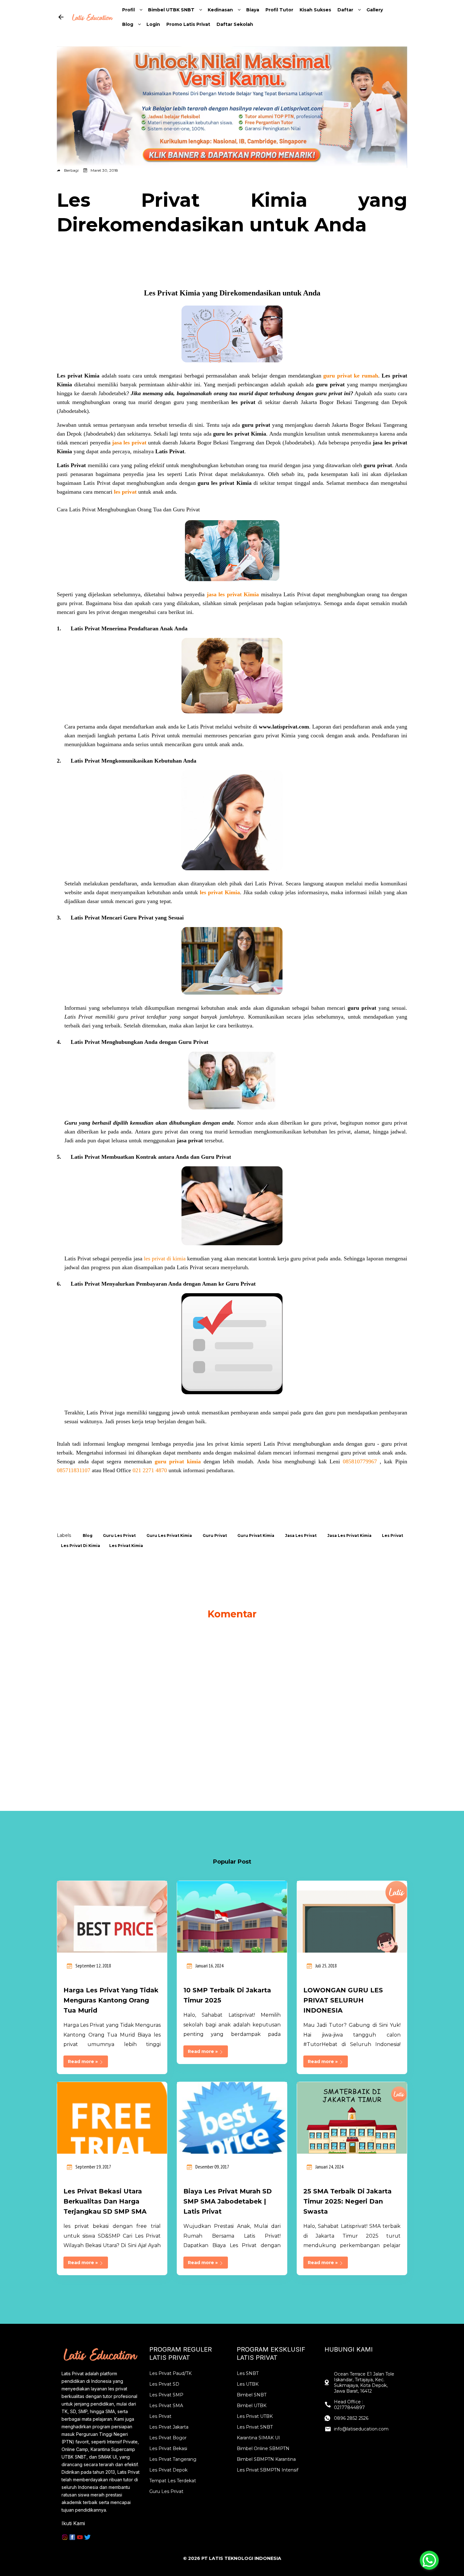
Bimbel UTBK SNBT (171, 10)
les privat (393, 1535)
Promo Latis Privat (188, 24)
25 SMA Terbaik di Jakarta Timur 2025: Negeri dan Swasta (348, 2201)
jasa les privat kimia (349, 1535)
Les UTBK (248, 2384)
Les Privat (160, 2416)
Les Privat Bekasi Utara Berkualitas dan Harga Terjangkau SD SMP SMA (105, 2201)
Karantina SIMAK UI (258, 2438)
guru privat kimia (256, 1535)
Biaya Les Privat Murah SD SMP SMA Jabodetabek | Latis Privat (228, 2201)
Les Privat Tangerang (173, 2459)
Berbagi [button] (71, 170)
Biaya (253, 10)
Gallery (375, 10)
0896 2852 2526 (351, 2418)
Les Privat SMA (166, 2406)
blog (88, 1535)
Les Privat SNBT (255, 2427)
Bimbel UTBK (252, 2406)
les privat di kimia (80, 1546)
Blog (128, 24)
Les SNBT (248, 2373)
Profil (128, 10)
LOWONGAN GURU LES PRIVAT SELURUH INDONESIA (343, 2000)
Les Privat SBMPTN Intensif (268, 2470)
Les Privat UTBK (255, 2416)
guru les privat (119, 1535)
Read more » (83, 2061)
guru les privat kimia (169, 1535)
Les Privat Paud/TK (170, 2373)
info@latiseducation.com (361, 2429)
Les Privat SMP (166, 2395)
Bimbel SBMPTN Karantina (266, 2459)
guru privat (215, 1535)
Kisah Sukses (315, 10)
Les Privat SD (164, 2384)
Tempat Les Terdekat (173, 2481)
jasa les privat (301, 1535)
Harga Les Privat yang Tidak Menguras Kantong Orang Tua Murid (111, 2000)
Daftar (345, 10)
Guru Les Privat (166, 2491)
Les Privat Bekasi (168, 2448)
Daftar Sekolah (235, 24)
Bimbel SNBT (252, 2395)
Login (153, 24)
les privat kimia (126, 1546)
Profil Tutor (279, 10)
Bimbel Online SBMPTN (263, 2448)
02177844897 (349, 2407)
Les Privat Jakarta (169, 2427)
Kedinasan (220, 10)
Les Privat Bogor (168, 2438)
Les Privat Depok (168, 2470)
